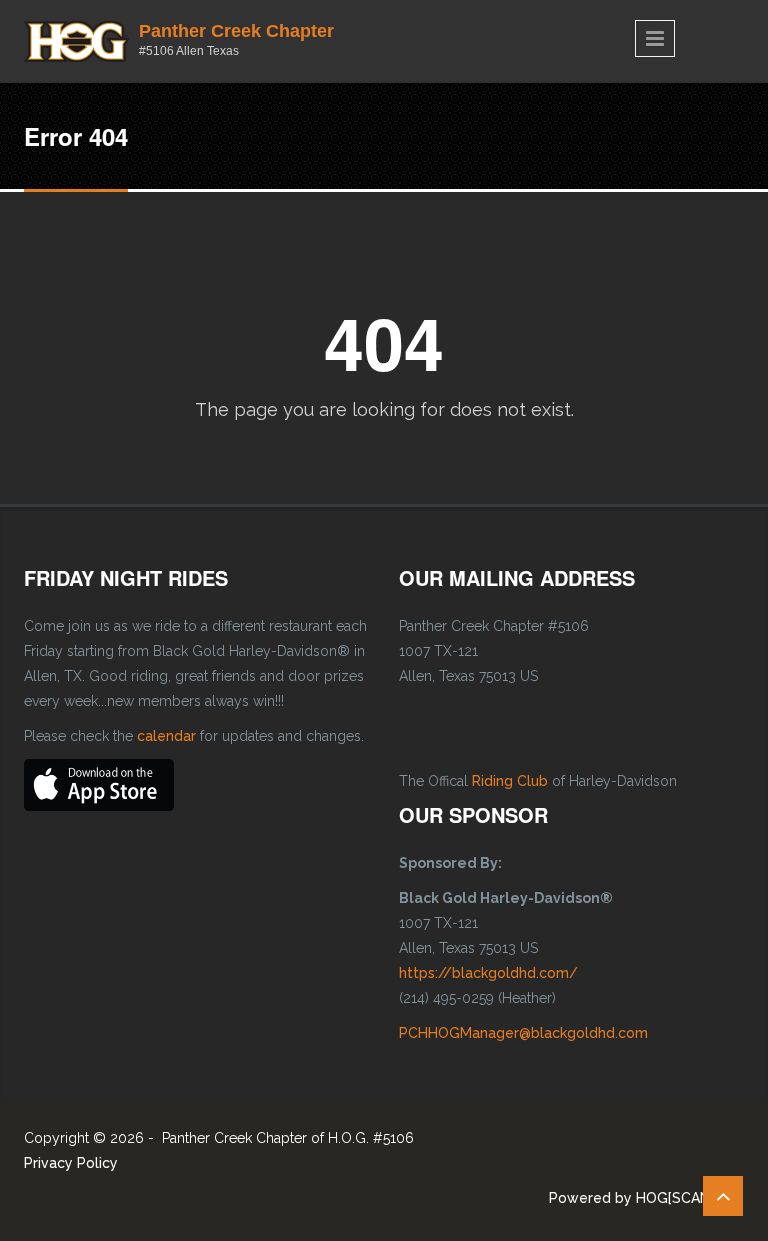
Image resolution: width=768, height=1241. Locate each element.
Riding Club (510, 781)
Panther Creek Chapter (236, 31)
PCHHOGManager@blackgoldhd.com (523, 1033)
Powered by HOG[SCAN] (631, 1198)
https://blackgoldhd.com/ (488, 973)
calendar (166, 736)
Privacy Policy (71, 1163)
